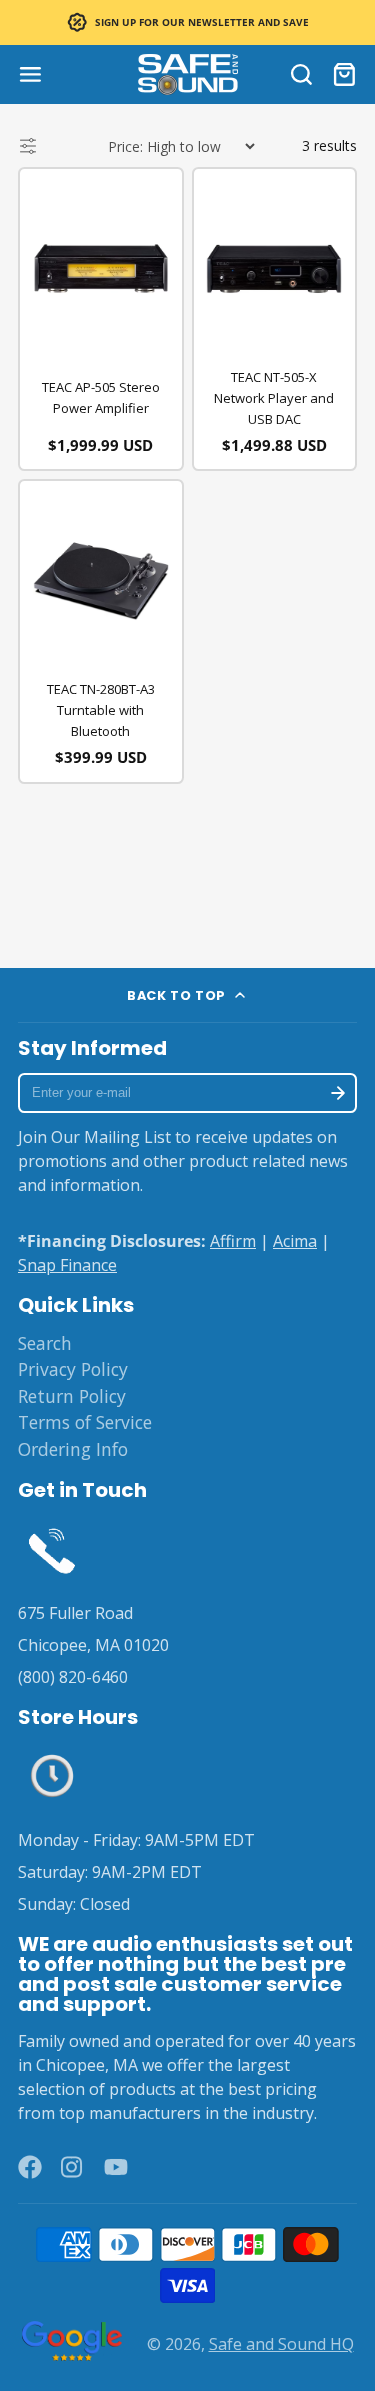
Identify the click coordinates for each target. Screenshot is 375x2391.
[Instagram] (73, 2167)
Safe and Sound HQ (281, 2344)
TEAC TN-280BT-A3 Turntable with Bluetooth (101, 710)
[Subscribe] (338, 1093)
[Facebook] (30, 2167)
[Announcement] (187, 22)
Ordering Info (73, 1449)
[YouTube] (116, 2167)
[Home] (188, 74)
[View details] (52, 1549)
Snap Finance (67, 1265)
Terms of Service (85, 1422)
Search (45, 1343)
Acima (295, 1241)
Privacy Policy (73, 1369)
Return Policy (72, 1396)
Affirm (233, 1241)
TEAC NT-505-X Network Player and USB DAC (274, 398)
